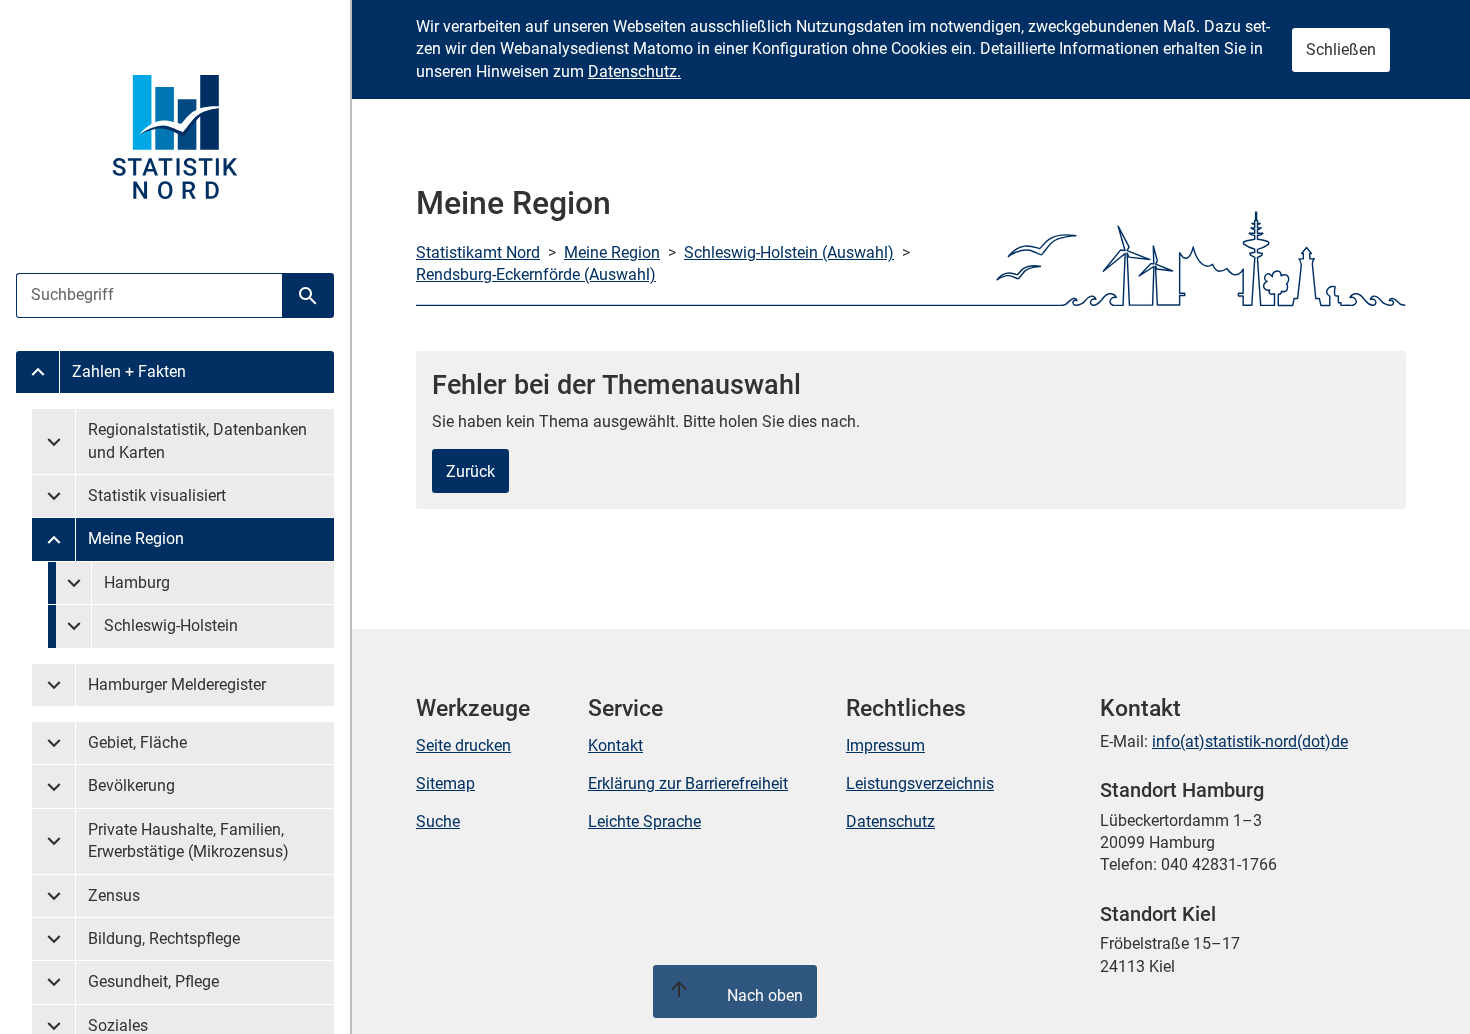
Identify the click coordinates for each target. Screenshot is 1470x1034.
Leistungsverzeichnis (920, 783)
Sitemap (445, 783)
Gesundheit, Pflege (153, 981)
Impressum (885, 745)
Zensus (114, 895)
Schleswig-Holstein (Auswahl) (789, 252)
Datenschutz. (634, 71)
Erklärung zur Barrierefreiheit (688, 783)
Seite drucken (463, 745)
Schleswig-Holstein (171, 625)
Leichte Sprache (644, 821)
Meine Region (136, 538)
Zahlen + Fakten (129, 371)
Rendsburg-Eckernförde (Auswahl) (536, 274)
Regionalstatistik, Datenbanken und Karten (197, 440)
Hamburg (137, 582)
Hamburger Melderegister (177, 684)
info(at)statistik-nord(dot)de (1250, 741)
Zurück (470, 471)
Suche (438, 821)
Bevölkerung (131, 785)
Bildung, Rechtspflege (164, 938)
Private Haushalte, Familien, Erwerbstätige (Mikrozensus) (188, 840)
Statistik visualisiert (157, 495)
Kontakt (615, 745)
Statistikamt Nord (478, 252)
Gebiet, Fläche (137, 742)
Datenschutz (890, 821)
